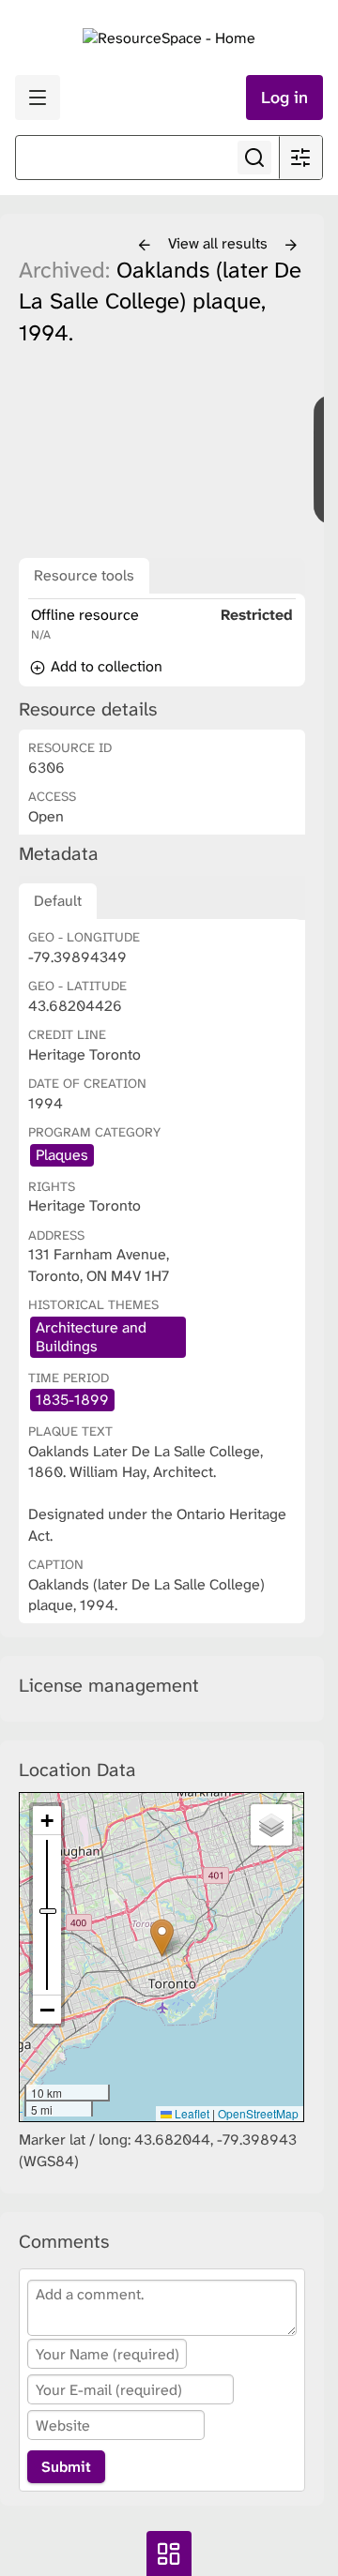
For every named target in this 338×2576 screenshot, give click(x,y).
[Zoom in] (47, 1821)
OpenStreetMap (258, 2113)
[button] (162, 1938)
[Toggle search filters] (300, 158)
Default (58, 901)
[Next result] (291, 246)
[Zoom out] (47, 2010)
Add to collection (105, 666)
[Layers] (271, 1825)
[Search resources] (254, 158)
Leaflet (191, 2113)
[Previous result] (145, 246)
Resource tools (84, 575)
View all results (220, 243)
